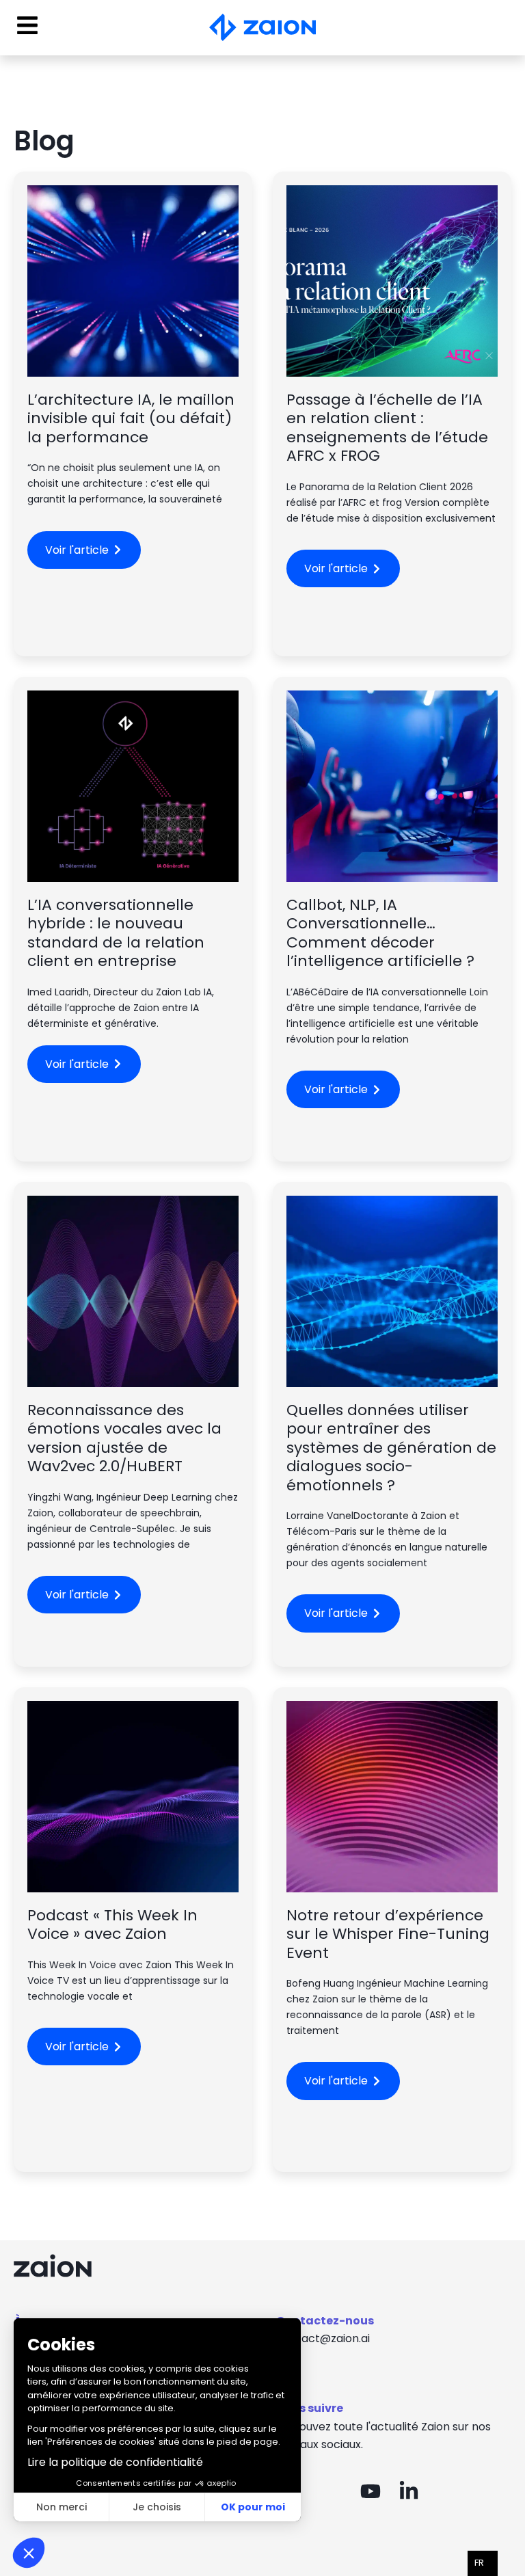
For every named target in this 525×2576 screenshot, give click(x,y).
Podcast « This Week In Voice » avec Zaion (112, 1925)
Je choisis (157, 2507)
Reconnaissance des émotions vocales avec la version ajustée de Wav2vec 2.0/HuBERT (124, 1438)
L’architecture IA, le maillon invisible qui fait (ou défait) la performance (131, 418)
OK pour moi (253, 2507)
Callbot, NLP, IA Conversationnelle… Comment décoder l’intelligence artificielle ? (380, 933)
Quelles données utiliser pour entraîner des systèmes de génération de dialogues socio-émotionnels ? (391, 1448)
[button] (29, 2553)
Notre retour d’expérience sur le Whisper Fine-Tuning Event (388, 1934)
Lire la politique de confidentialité (115, 2462)
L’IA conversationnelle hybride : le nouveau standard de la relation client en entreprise (116, 933)
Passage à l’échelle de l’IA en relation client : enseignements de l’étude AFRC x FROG (387, 428)
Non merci (62, 2507)
